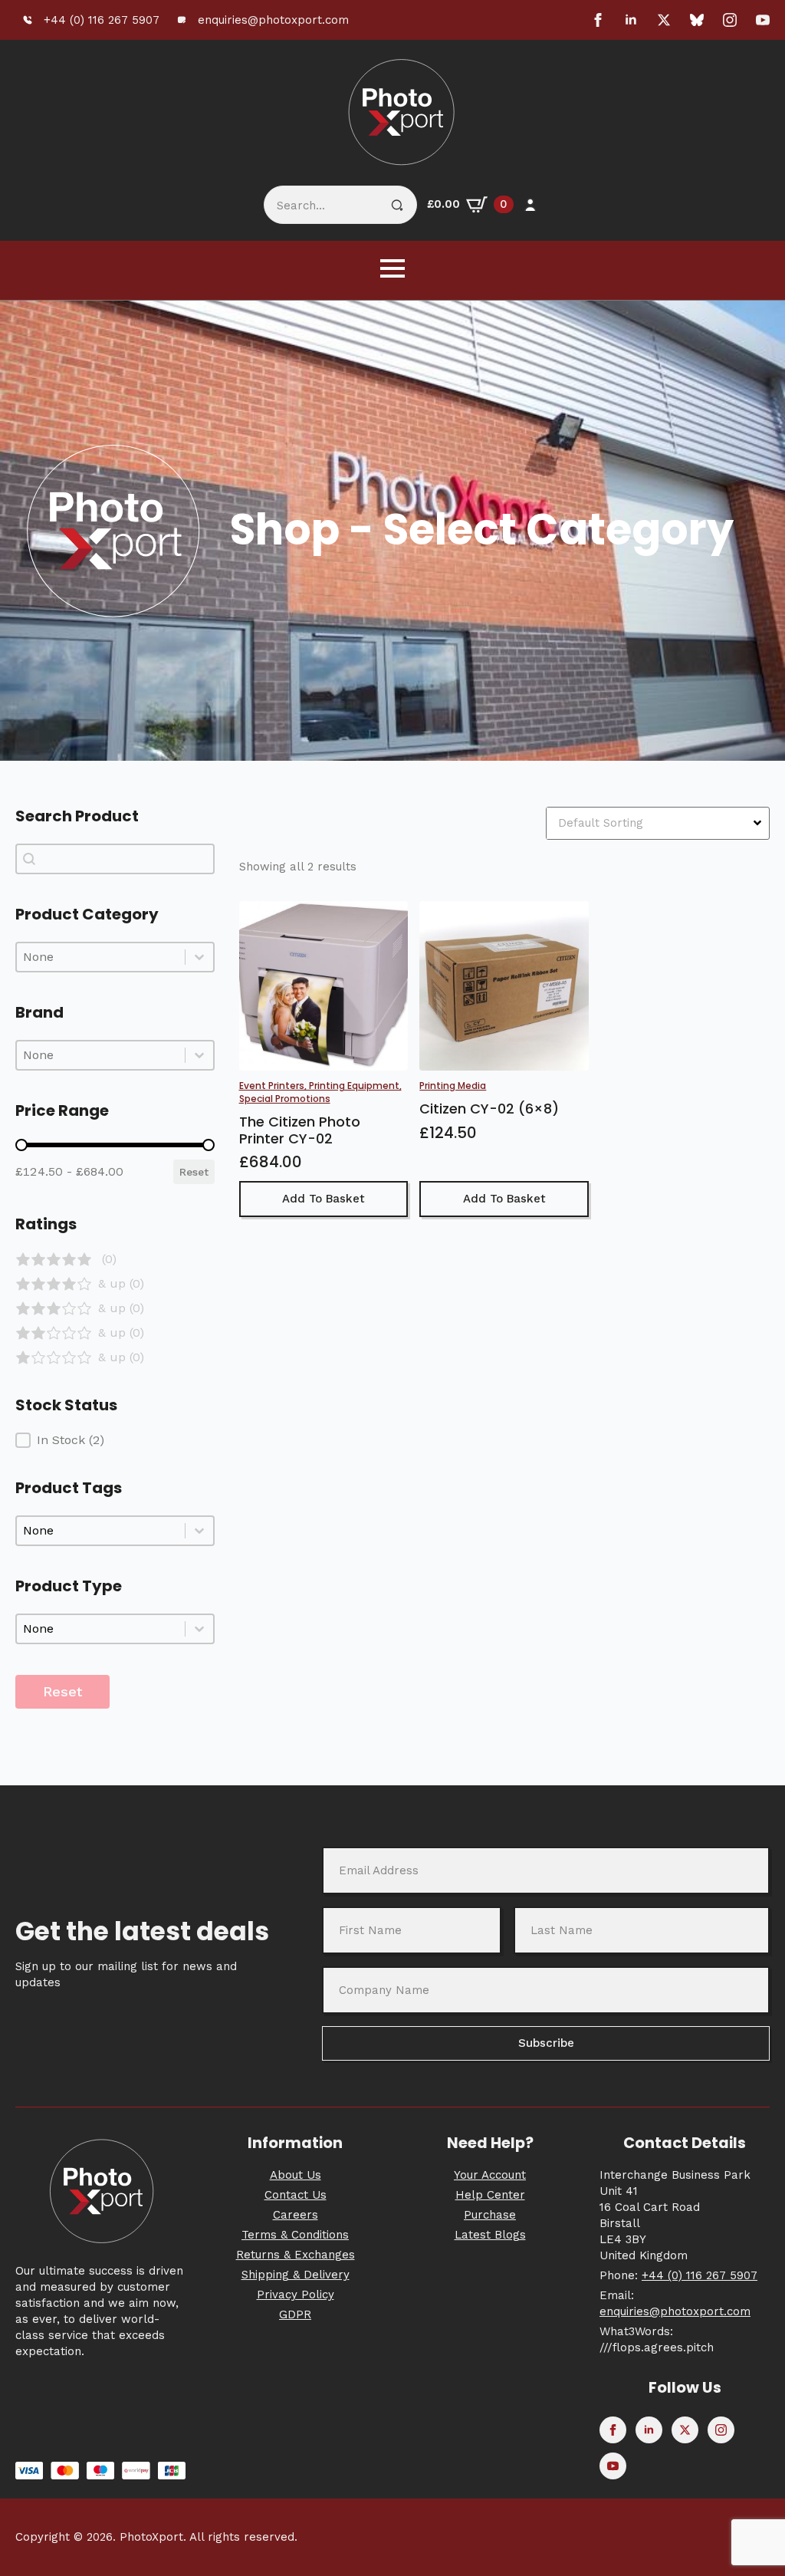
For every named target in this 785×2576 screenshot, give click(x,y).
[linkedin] (631, 20)
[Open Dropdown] (759, 823)
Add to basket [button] (324, 1199)
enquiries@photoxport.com (675, 2311)
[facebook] (598, 20)
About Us (296, 2175)
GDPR (295, 2314)
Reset (194, 1172)
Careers (296, 2215)
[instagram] (730, 20)
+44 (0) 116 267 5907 (700, 2275)
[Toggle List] (199, 957)
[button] (115, 1259)
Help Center (490, 2195)
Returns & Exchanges (296, 2255)
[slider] (21, 1145)
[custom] (697, 20)
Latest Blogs (490, 2235)
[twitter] (664, 20)
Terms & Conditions (295, 2235)
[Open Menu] (392, 268)
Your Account (490, 2175)
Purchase (490, 2215)
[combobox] (101, 957)
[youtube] (763, 20)
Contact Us (296, 2195)
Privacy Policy (296, 2295)
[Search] (397, 206)
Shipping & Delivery (296, 2275)
